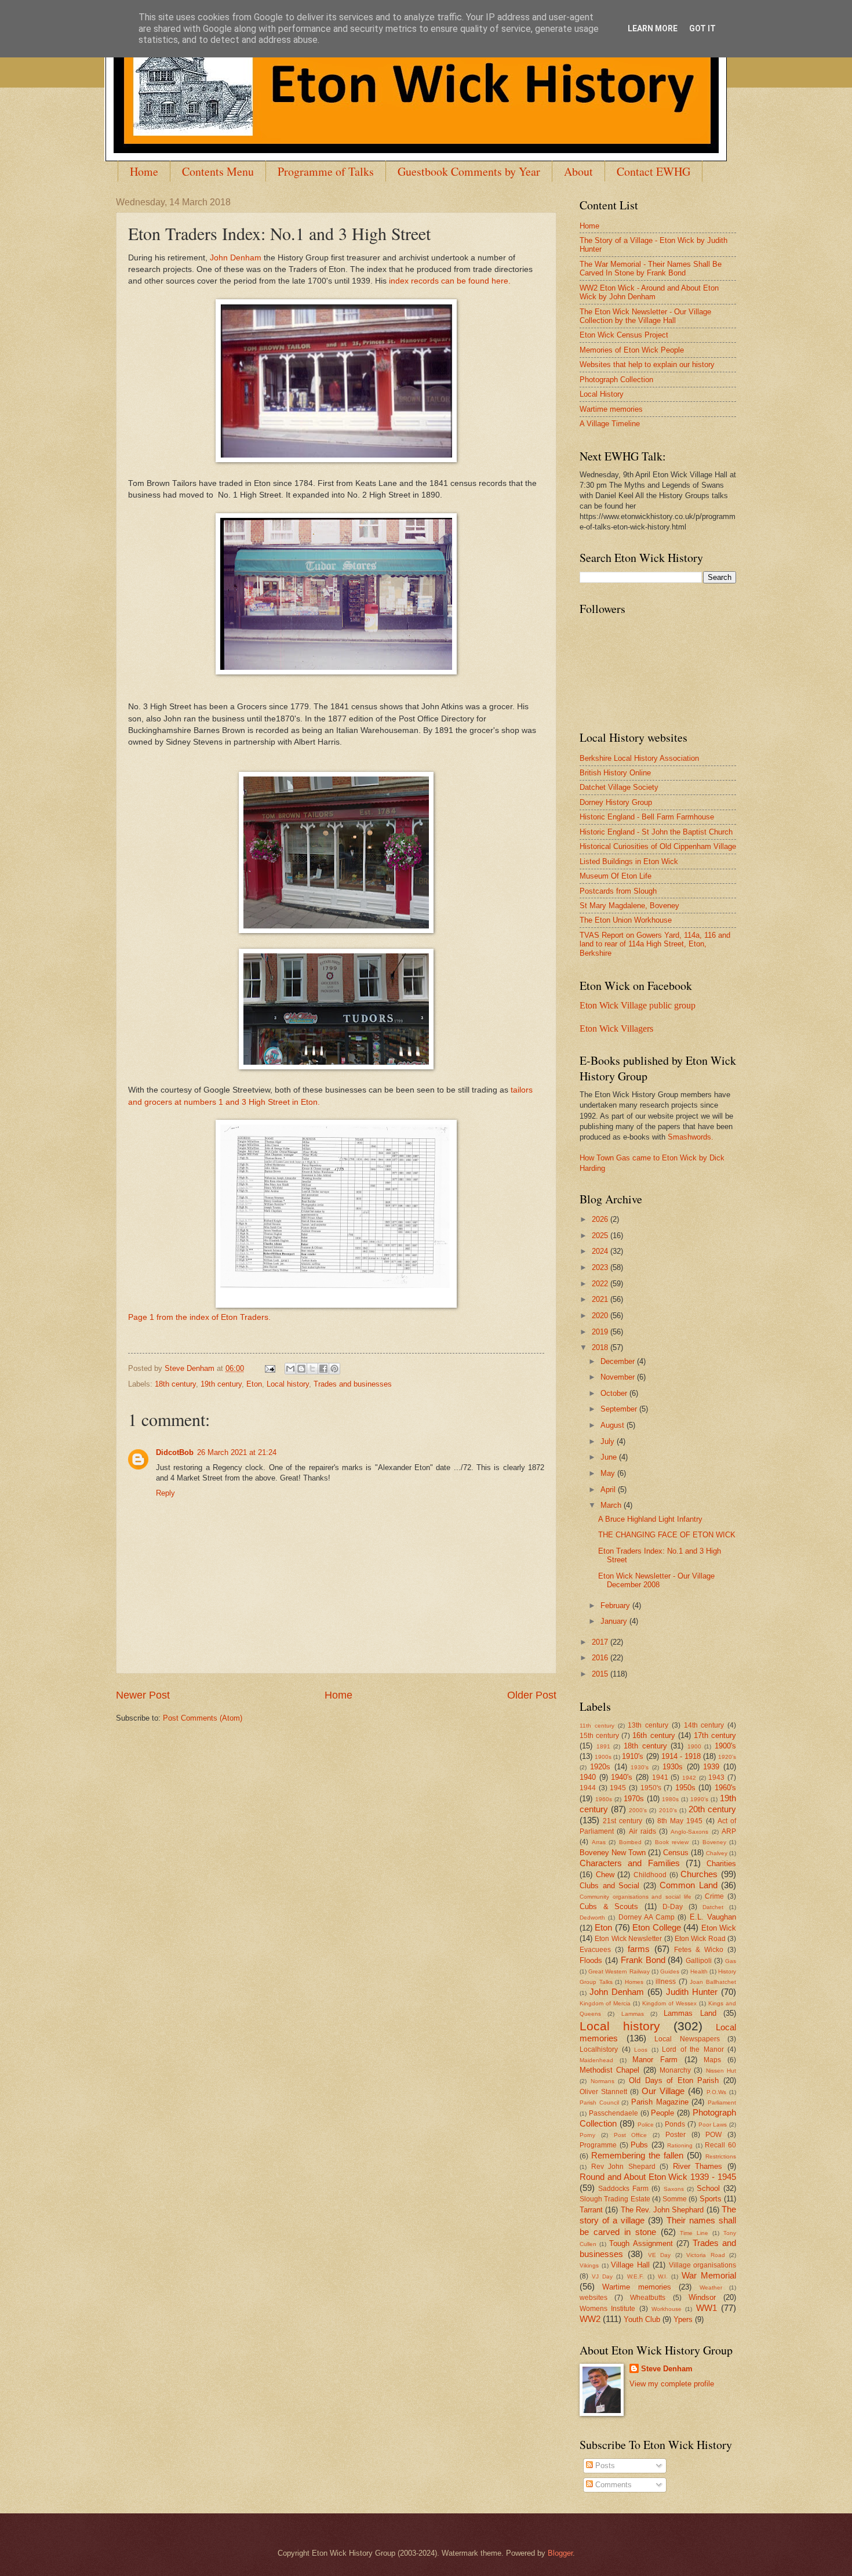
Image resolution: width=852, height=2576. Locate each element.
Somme (675, 2199)
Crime (714, 1896)
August (613, 1425)
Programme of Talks (326, 171)
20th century (712, 1809)
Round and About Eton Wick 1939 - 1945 (658, 2177)
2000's (638, 1810)
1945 (618, 1788)
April (609, 1490)
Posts (604, 2466)
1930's (640, 1767)
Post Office (631, 2135)
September (620, 1409)
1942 (689, 1778)
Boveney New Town (613, 1853)
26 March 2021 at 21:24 (237, 1452)
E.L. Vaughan (713, 1917)
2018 (601, 1347)
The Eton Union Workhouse (626, 920)
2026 (601, 1219)
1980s (670, 1799)
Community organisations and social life (636, 1897)
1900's (725, 1746)
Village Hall (630, 2265)
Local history (288, 1384)
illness (666, 1982)
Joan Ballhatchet (713, 1982)
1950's (651, 1788)
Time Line (694, 2233)
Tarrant (591, 2210)
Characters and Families (630, 1863)
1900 (694, 1746)
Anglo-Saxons (689, 1832)
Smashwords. (691, 1137)
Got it (702, 28)
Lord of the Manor (693, 2049)
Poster (676, 2135)
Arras (599, 1842)
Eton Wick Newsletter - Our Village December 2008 (656, 1580)
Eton (254, 1384)
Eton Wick (719, 1928)
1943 (716, 1777)
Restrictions (721, 2156)
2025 (601, 1236)
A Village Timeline (610, 424)
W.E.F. (636, 2276)
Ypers (683, 2319)
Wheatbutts (648, 2298)
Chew (605, 1875)
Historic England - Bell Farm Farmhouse (647, 817)
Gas (731, 1961)
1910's (633, 1756)
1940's (622, 1777)
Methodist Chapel (609, 2070)
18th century (175, 1384)
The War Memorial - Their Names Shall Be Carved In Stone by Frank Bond (651, 269)
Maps (712, 2060)
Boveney (714, 1842)
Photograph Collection (616, 380)
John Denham (236, 258)
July (609, 1441)
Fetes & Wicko (699, 1950)
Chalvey (717, 1853)
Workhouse (667, 2309)
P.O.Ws (716, 2092)
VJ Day (602, 2276)
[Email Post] (270, 1368)
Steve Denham (667, 2369)
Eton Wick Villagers (616, 1028)
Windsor (702, 2297)
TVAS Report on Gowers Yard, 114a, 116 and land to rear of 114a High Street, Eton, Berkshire (655, 944)
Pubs (639, 2145)
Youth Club (642, 2319)
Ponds (675, 2124)
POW (713, 2135)
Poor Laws (713, 2125)
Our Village (663, 2091)
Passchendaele (613, 2113)
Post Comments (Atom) (203, 1718)
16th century (653, 1735)
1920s (600, 1767)
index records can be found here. (450, 281)
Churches (699, 1874)
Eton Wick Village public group (638, 1005)
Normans (602, 2081)
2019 (601, 1332)
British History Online (615, 773)
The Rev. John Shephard (662, 2210)
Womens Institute (607, 2309)
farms (639, 1949)
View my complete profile (672, 2384)
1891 (603, 1746)
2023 (601, 1267)
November (619, 1377)
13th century (648, 1725)
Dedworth (592, 1918)
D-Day (673, 1907)
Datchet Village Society (619, 787)
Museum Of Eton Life (616, 876)
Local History (602, 394)
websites (594, 2298)
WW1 (707, 2308)
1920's (727, 1757)
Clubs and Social (609, 1886)
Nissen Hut (721, 2071)
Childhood (650, 1875)
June (610, 1457)
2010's (668, 1810)
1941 (660, 1777)
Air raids (642, 1831)
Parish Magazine (660, 2102)
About (578, 171)
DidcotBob (175, 1452)
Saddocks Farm (623, 2189)
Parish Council (599, 2102)
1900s (603, 1757)
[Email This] (290, 1369)
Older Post (532, 1695)
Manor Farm (655, 2060)
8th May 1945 (680, 1821)
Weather (711, 2287)
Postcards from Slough (618, 891)
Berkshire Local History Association (639, 758)
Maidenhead (596, 2060)
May (609, 1473)
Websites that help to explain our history (647, 364)
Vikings (589, 2265)
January (615, 1621)
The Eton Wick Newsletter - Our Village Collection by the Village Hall (645, 316)
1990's (699, 1799)
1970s (634, 1799)
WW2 (590, 2319)
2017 (601, 1642)
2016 (601, 1658)
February (616, 1606)
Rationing (680, 2145)
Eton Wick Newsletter (628, 1939)
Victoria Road (705, 2255)
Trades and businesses (353, 1384)
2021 (601, 1299)
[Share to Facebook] (323, 1369)
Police (646, 2125)
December (619, 1361)
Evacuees (595, 1950)
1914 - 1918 (681, 1756)
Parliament (722, 2102)
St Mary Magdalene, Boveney (629, 906)
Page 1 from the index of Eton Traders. (199, 1317)
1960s (604, 1799)
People (662, 2113)
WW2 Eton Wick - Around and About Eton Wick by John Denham (649, 292)
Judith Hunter (692, 1992)
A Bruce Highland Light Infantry (650, 1519)
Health (699, 1971)
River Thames (698, 2166)
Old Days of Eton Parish (674, 2080)
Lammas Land (690, 2013)
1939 (711, 1767)
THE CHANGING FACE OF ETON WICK (667, 1535)
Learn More (653, 28)
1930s (673, 1767)
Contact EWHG (653, 171)
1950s (685, 1788)
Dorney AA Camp (647, 1917)
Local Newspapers (687, 2039)
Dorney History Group (616, 802)
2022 (601, 1284)
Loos (641, 2050)
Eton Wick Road (700, 1939)
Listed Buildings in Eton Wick (629, 861)
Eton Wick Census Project (624, 335)
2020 (601, 1316)
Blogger (560, 2553)
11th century (597, 1726)
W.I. (663, 2276)
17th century (715, 1735)
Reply (165, 1493)
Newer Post (143, 1695)
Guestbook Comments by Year (469, 171)
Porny (587, 2135)
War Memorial (709, 2275)
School (708, 2188)
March (612, 1505)
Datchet (713, 1907)
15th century (599, 1736)
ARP (729, 1831)
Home (144, 171)
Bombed (630, 1842)
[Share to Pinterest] (334, 1369)
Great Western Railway (619, 1971)
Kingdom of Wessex (669, 2003)
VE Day (659, 2255)
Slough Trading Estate (615, 2199)
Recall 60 (720, 2145)
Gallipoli (699, 1961)
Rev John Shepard (623, 2167)
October (615, 1393)
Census (676, 1853)
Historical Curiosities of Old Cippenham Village (658, 846)
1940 (588, 1777)
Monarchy (675, 2070)
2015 (601, 1674)
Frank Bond (643, 1960)
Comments (612, 2485)
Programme (598, 2145)
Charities (721, 1864)
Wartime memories (611, 409)
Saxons (674, 2189)
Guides (670, 1971)
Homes (634, 1982)
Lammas (633, 2014)
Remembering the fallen (637, 2155)
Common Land (689, 1885)
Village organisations (703, 2265)
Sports (711, 2199)
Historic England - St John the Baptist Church (656, 832)
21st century (622, 1821)
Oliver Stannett (603, 2092)
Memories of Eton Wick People (632, 350)
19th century (221, 1384)
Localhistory (599, 2049)
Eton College (656, 1927)
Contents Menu (218, 171)
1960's (725, 1788)
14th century (704, 1725)
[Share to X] (312, 1369)
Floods (591, 1960)
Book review (672, 1842)
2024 (601, 1251)
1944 (588, 1788)
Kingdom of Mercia (605, 2003)
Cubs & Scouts (609, 1906)
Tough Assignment (641, 2243)
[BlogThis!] (301, 1369)
